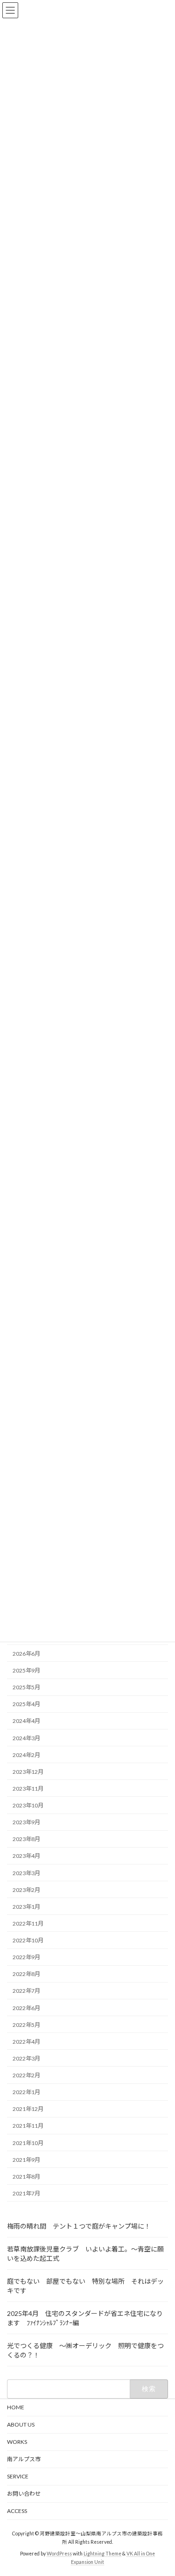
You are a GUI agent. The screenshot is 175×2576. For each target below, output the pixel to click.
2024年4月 (26, 1721)
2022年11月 (28, 1923)
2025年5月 (26, 1687)
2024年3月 (26, 1738)
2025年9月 (26, 1670)
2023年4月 (26, 1856)
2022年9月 (26, 1957)
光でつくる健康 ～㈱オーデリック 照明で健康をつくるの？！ (85, 2350)
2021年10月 (28, 2142)
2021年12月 (28, 2109)
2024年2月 (26, 1755)
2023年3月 (26, 1873)
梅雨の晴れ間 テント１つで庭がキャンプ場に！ (79, 2226)
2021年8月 (26, 2177)
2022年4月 (26, 2042)
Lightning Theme (102, 2553)
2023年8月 (26, 1839)
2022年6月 (26, 2008)
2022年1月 (26, 2092)
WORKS (17, 2442)
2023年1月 (26, 1907)
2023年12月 (28, 1772)
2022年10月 (28, 1940)
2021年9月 (26, 2160)
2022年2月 (26, 2075)
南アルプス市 (24, 2459)
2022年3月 (26, 2058)
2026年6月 (26, 1654)
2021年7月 (26, 2193)
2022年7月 (26, 1991)
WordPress (59, 2553)
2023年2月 (26, 1890)
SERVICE (18, 2476)
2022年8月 (26, 1974)
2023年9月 (26, 1822)
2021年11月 (28, 2126)
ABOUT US (24, 2424)
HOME (16, 2407)
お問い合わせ (24, 2494)
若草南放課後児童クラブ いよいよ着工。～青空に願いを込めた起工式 (85, 2254)
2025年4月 (26, 1704)
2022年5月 (26, 2025)
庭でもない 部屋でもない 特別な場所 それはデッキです (85, 2286)
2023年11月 (28, 1789)
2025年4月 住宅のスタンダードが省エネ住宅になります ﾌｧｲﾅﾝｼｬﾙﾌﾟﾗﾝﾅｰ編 (85, 2318)
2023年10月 (28, 1805)
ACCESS (17, 2511)
